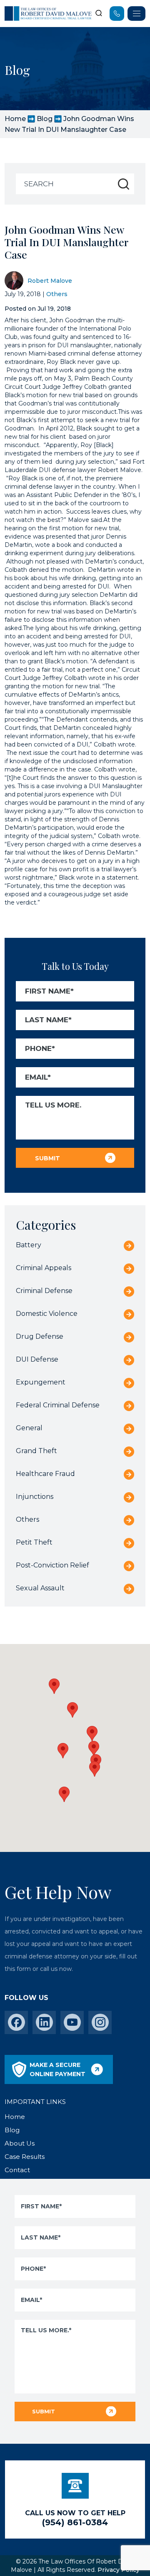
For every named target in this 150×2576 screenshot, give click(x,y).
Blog (45, 119)
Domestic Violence (47, 1314)
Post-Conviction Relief (52, 1565)
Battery (29, 1245)
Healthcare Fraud (45, 1474)
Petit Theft (34, 1542)
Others (57, 294)
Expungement (41, 1382)
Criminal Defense (44, 1291)
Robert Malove (50, 281)
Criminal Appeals (44, 1268)
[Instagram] (100, 2022)
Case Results (25, 2157)
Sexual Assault (40, 1588)
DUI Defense (37, 1359)
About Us (20, 2143)
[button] (95, 1769)
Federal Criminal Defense (58, 1405)
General (29, 1428)
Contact (17, 2170)
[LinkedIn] (44, 2022)
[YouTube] (72, 2022)
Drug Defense (40, 1336)
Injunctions (35, 1497)
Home (15, 119)
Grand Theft (36, 1451)
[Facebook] (16, 2022)
